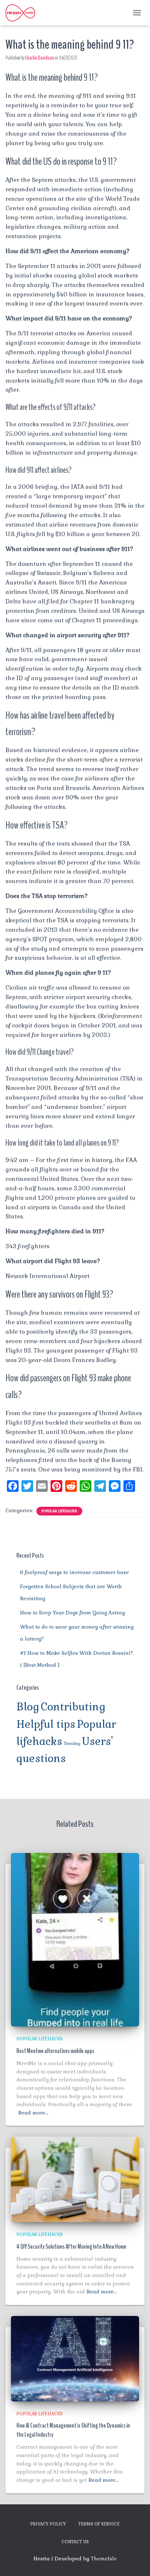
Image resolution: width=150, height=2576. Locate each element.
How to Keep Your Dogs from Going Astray (72, 1613)
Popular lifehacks (59, 1511)
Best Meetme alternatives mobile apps (55, 2051)
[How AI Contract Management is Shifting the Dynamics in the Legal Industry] (75, 2358)
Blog (28, 1707)
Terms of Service (99, 2524)
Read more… (33, 2113)
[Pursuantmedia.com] (23, 13)
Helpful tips (46, 1724)
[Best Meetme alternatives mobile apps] (75, 1939)
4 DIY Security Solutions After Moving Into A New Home (71, 2246)
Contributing (73, 1707)
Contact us (75, 2542)
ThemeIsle (104, 2559)
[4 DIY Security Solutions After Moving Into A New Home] (75, 2179)
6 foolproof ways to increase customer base (74, 1572)
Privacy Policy (48, 2524)
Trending (72, 1744)
